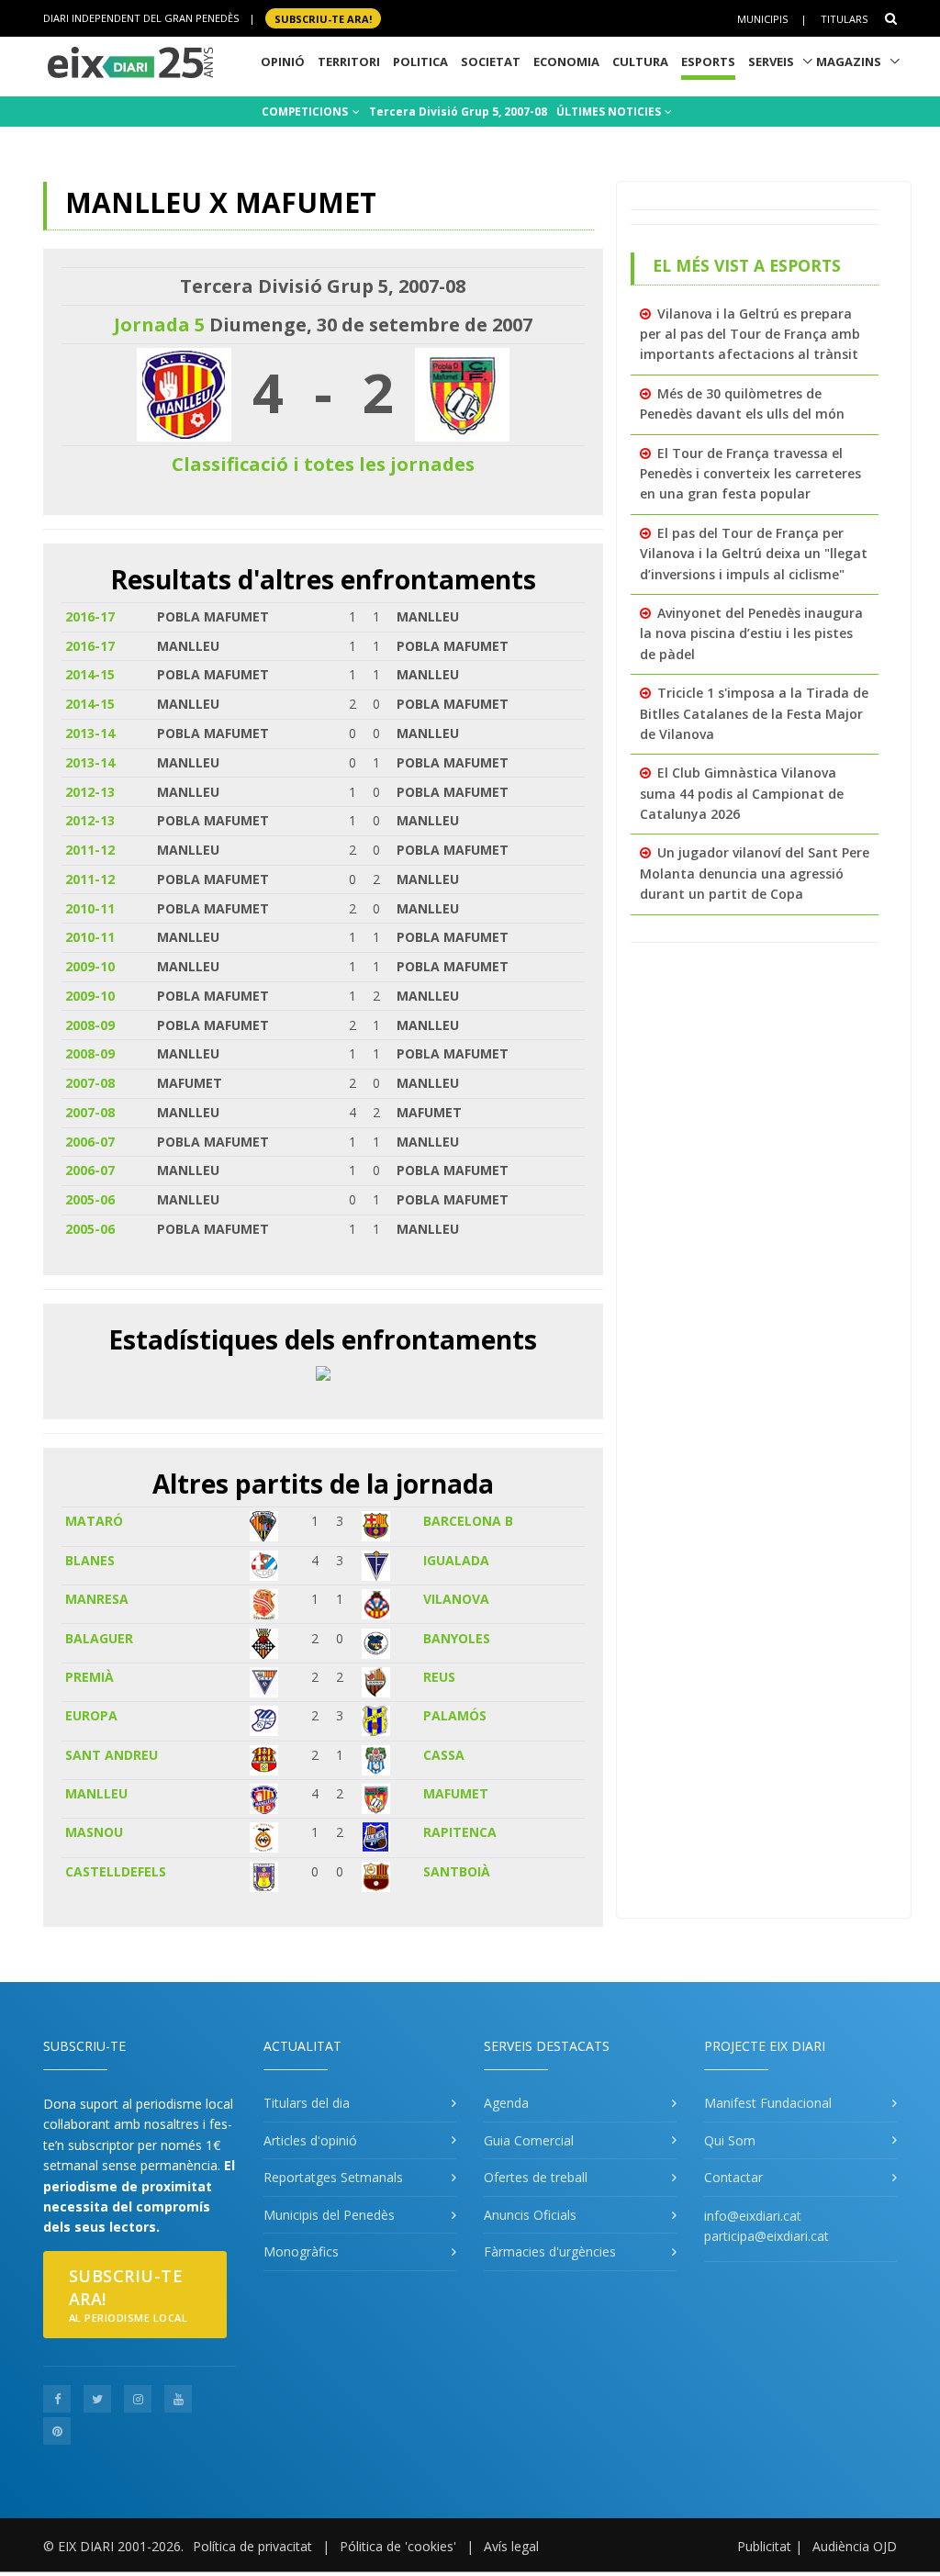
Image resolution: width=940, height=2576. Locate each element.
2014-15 (90, 674)
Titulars (844, 19)
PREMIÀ (90, 1677)
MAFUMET (456, 1793)
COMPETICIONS (306, 112)
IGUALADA (456, 1560)
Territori (349, 62)
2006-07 (90, 1142)
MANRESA (97, 1599)
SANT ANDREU (112, 1755)
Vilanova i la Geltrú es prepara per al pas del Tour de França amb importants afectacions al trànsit (750, 334)
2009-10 (90, 966)
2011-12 (90, 850)
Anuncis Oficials (530, 2215)
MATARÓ (94, 1521)
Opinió (283, 62)
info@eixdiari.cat (753, 2216)
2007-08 (90, 1083)
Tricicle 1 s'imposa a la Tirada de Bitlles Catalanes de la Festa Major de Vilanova (754, 713)
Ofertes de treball (536, 2177)
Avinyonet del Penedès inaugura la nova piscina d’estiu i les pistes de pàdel (751, 633)
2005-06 (90, 1199)
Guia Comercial (529, 2140)
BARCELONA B (468, 1521)
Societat (491, 62)
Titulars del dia (307, 2103)
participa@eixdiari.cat (767, 2236)
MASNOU (94, 1832)
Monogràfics (301, 2251)
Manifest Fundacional (768, 2103)
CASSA (444, 1755)
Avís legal (511, 2546)
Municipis (762, 19)
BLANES (90, 1560)
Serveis (771, 62)
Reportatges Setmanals (333, 2177)
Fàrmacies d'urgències (550, 2251)
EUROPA (91, 1715)
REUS (439, 1677)
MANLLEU (96, 1793)
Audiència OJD (855, 2546)
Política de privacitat (252, 2546)
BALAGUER (99, 1638)
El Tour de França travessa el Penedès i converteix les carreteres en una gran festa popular (750, 474)
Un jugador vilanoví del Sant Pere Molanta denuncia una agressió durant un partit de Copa (755, 873)
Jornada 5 (159, 325)
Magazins (849, 62)
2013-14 (90, 733)
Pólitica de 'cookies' (398, 2546)
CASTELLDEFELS (116, 1871)
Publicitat (764, 2546)
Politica (420, 62)
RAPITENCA (460, 1832)
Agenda (506, 2103)
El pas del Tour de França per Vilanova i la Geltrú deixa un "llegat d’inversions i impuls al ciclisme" (754, 554)
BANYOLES (457, 1638)
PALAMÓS (455, 1715)
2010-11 (90, 908)
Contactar (733, 2177)
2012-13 (90, 792)
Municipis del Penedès (329, 2215)
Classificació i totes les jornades (323, 464)
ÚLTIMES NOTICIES (610, 112)
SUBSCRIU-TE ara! (323, 18)
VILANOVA (456, 1599)
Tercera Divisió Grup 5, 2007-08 (458, 112)
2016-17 (90, 616)
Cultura (640, 62)
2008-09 (90, 1025)
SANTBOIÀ (457, 1871)
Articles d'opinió (310, 2140)
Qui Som (730, 2140)
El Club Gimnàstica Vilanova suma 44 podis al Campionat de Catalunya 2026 (742, 793)
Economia (566, 62)
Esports (708, 62)
